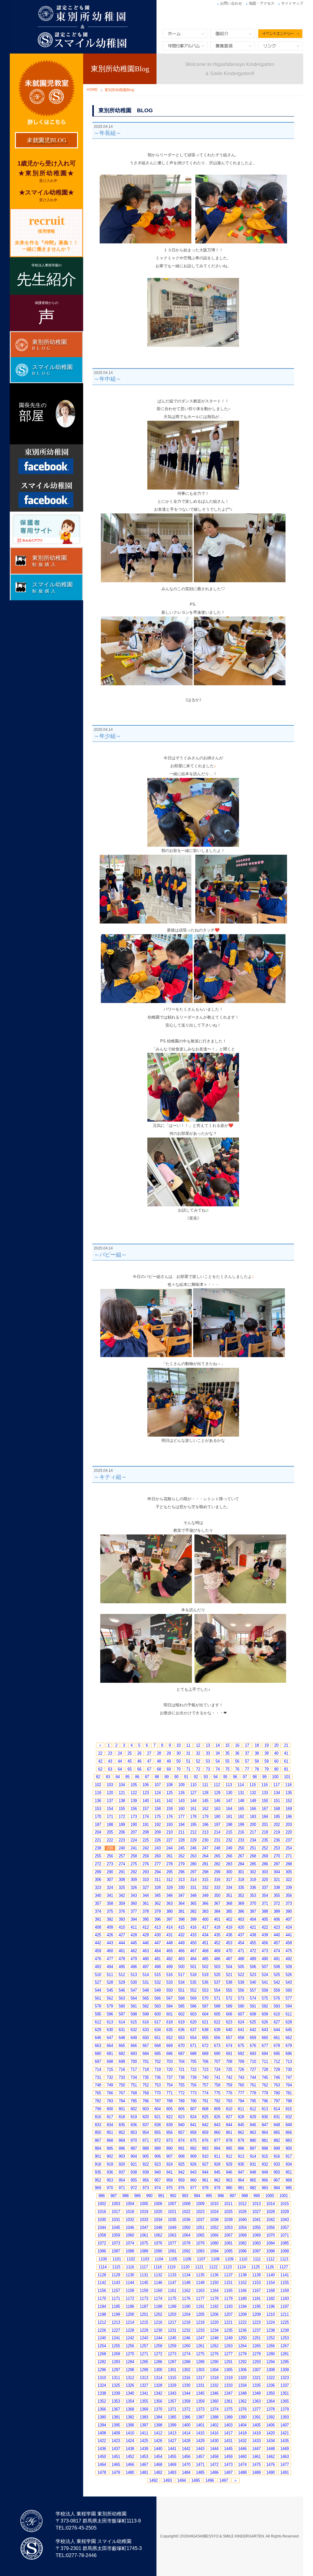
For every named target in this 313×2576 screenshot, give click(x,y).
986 (102, 2196)
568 (181, 1998)
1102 (131, 2259)
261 (169, 1856)
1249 (228, 2338)
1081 (228, 2243)
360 (134, 1903)
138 (122, 1801)
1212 (102, 2322)
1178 (214, 2298)
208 (146, 1832)
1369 (144, 2409)
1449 (285, 2449)
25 (130, 1753)
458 (289, 1943)
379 (158, 1911)
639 (217, 2030)
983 (265, 2188)
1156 (102, 2291)
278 (169, 1864)
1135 (200, 2275)
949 (265, 2172)
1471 (200, 2465)
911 (217, 2156)
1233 (200, 2330)
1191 (200, 2306)
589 (229, 2006)
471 (241, 1951)
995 (209, 2196)
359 (122, 1903)
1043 (285, 2220)
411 (134, 1927)
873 (169, 2140)
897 (253, 2148)
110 (193, 1785)
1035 (172, 2220)
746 (277, 2077)
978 (205, 2188)
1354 (130, 2401)
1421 (285, 2433)
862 (241, 2132)
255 (98, 1856)
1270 (130, 2354)
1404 (242, 2425)
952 (98, 2180)
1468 (158, 2465)
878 (229, 2140)
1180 (242, 2298)
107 (158, 1785)
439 (265, 1935)
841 (193, 2125)
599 (146, 2014)
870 (134, 2140)
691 (229, 2054)
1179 (228, 2298)
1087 (116, 2251)
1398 (158, 2425)
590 (241, 2006)
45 (130, 1761)
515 (158, 1975)
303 (265, 1872)
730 (289, 2069)
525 (277, 1975)
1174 (158, 2298)
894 (217, 2148)
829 (253, 2117)
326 (134, 1888)
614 (122, 2022)
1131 (144, 2275)
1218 (186, 2322)
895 (229, 2148)
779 (265, 2093)
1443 (200, 2449)
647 (110, 2038)
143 (181, 1801)
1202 (158, 2314)
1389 (228, 2417)
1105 (173, 2259)
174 (146, 1817)
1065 (200, 2235)
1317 (200, 2378)
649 (134, 2038)
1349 (256, 2393)
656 (217, 2038)
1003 (116, 2204)
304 (277, 1872)
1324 (102, 2385)
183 (253, 1817)
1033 (144, 2220)
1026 (242, 2212)
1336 (271, 2385)
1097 (256, 2251)
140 (146, 1801)
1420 (271, 2433)
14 (218, 1745)
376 (122, 1911)
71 (188, 1769)
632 (134, 2030)
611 (289, 2014)
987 (114, 2196)
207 (134, 1832)
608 (253, 2014)
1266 (271, 2346)
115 (253, 1785)
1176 (186, 2298)
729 (277, 2069)
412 (146, 1927)
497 (146, 1967)
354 (265, 1895)
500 (181, 1967)
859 (205, 2132)
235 (265, 1840)
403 (241, 1919)
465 (169, 1951)
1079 (200, 2243)
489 (253, 1959)
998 (245, 2196)
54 (218, 1761)
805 (169, 2109)
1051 (200, 2228)
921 (134, 2164)
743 (241, 2077)
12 (198, 1745)
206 (122, 1832)
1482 (158, 2472)
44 (120, 1761)
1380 (102, 2417)
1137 (228, 2275)
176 (169, 1817)
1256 (130, 2346)
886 (122, 2148)
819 (134, 2117)
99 (264, 1777)
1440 (158, 2449)
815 (289, 2109)
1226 (102, 2330)
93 (206, 1777)
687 (181, 2054)
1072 (102, 2243)
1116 (130, 2267)
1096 (242, 2251)
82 (98, 1777)
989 (137, 2196)
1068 (242, 2235)
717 (134, 2069)
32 (198, 1753)
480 (146, 1959)
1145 (144, 2283)
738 (181, 2077)
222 (110, 1840)
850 (98, 2132)
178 (193, 1817)
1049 (172, 2228)
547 (134, 1990)
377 (134, 1911)
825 (205, 2117)
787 (158, 2101)
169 (289, 1809)
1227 (116, 2330)
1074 (130, 2243)
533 (169, 1982)
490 (265, 1959)
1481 (144, 2472)
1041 (256, 2220)
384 (217, 1911)
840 (181, 2125)
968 (289, 2180)
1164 (214, 2291)
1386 (186, 2417)
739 (193, 2077)
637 (193, 2030)
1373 (200, 2409)
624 (241, 2022)
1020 (158, 2212)
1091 (172, 2251)
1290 (214, 2362)
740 (205, 2077)
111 (205, 1785)
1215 (144, 2322)
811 (241, 2109)
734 (134, 2077)
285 (253, 1864)
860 (217, 2132)
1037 (200, 2220)
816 (98, 2117)
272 (98, 1864)
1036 (186, 2220)
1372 (186, 2409)
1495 (196, 2480)
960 (193, 2180)
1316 (186, 2378)
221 (98, 1840)
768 (134, 2093)
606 (229, 2014)
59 (267, 1761)
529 (122, 1982)
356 (289, 1895)
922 (146, 2164)
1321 (256, 2378)
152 (289, 1801)
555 (229, 1990)
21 (286, 1745)
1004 (130, 2204)
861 (229, 2132)
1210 (271, 2314)
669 (169, 2046)
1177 (200, 2298)
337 (265, 1888)
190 (134, 1825)
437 (241, 1935)
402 (229, 1919)
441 (289, 1935)
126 (181, 1793)
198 (229, 1825)
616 (146, 2022)
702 (158, 2062)
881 (265, 2140)
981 (241, 2188)
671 (193, 2046)
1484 (186, 2472)
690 (217, 2054)
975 (169, 2188)
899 (277, 2148)
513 (134, 1975)
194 (181, 1825)
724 (217, 2069)
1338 (102, 2393)
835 (122, 2125)
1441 (172, 2449)
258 (134, 1856)
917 (289, 2156)
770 (158, 2093)
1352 (102, 2401)
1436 (102, 2449)
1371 (172, 2409)
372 (277, 1903)
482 (169, 1959)
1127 (284, 2267)
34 (218, 1753)
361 (146, 1903)
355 (277, 1895)
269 (265, 1856)
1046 (130, 2228)
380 (169, 1911)
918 (98, 2164)
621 (205, 2022)
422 (265, 1927)
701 (146, 2062)
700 (134, 2062)
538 (229, 1982)
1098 (271, 2251)
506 (253, 1967)
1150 (214, 2283)
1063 (172, 2235)
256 (110, 1856)
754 (169, 2085)
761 (253, 2085)
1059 (116, 2235)
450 (193, 1943)
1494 (182, 2480)
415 (181, 1927)
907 (169, 2156)
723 (205, 2069)
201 (265, 1825)
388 (265, 1911)
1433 (256, 2441)
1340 (130, 2393)
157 (146, 1809)
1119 (171, 2267)
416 (193, 1927)
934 (289, 2164)
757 (205, 2085)
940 (158, 2172)
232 (229, 1840)
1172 (130, 2298)
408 (98, 1927)
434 (205, 1935)
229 (193, 1840)
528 (110, 1982)
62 (100, 1769)
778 (253, 2093)
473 (265, 1951)
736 (158, 2077)
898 (265, 2148)
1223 (256, 2322)
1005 (144, 2204)
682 (122, 2054)
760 (241, 2085)
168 (277, 1809)
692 (241, 2054)
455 (253, 1943)
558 (265, 1990)
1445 (228, 2449)
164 (229, 1809)
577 (289, 1998)
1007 (172, 2204)
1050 (186, 2228)
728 (265, 2069)
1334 (242, 2385)
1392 (271, 2417)
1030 (102, 2220)
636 (181, 2030)
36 (237, 1753)
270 (277, 1856)
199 (241, 1825)
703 (169, 2062)
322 (289, 1880)
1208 (242, 2314)
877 (217, 2140)
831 (277, 2117)
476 (98, 1959)
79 (267, 1769)
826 (217, 2117)
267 (241, 1856)
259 (146, 1856)
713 (289, 2062)
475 (289, 1951)
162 (205, 1809)
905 (146, 2156)
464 (158, 1951)
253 (277, 1848)
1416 (214, 2433)
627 (277, 2022)
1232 (186, 2330)
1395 (116, 2425)
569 (193, 1998)
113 (229, 1785)
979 (217, 2188)
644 (277, 2030)
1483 (172, 2472)
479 (134, 1959)
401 (217, 1919)
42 (100, 1761)
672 (205, 2046)
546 (122, 1990)
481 (158, 1959)
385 (229, 1911)
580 (122, 2006)
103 (110, 1785)
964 (241, 2180)
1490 (271, 2472)
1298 (130, 2370)
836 (134, 2125)
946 (229, 2172)
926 (193, 2164)
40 (276, 1753)
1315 (172, 2378)
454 (241, 1943)
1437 (116, 2449)
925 (181, 2164)
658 (241, 2038)
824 (193, 2117)
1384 (158, 2417)
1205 (200, 2314)
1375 (228, 2409)
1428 (186, 2441)
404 (253, 1919)
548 (146, 1990)
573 (241, 1998)
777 (241, 2093)
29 (169, 1753)
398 (181, 1919)
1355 (144, 2401)
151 (277, 1801)
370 (253, 1903)
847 (265, 2125)
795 (253, 2101)
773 (193, 2093)
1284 (130, 2362)
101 (287, 1777)
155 (122, 1809)
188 (110, 1825)
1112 (270, 2259)
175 (158, 1817)
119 (98, 1793)
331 (193, 1888)
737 (169, 2077)
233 (241, 1840)
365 (193, 1903)
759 (229, 2085)
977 (193, 2188)
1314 (158, 2378)
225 (146, 1840)
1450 (102, 2457)
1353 (116, 2401)
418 (217, 1927)
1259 (172, 2346)
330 (181, 1888)
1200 (130, 2314)
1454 (158, 2457)
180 (217, 1817)
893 (205, 2148)
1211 (285, 2314)
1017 (116, 2212)
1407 (285, 2425)
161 (193, 1809)
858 (193, 2132)
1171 (116, 2298)
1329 (172, 2385)
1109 (229, 2259)
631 (122, 2030)
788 (169, 2101)
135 (289, 1793)
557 (253, 1990)
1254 (102, 2346)
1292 (242, 2362)
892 (193, 2148)
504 (229, 1967)
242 (146, 1848)
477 (110, 1959)
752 (146, 2085)
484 (193, 1959)
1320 (242, 2378)
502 (205, 1967)
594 (289, 2006)
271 (289, 1856)
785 (134, 2101)
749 (110, 2085)
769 (146, 2093)
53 (208, 1761)
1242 (130, 2338)
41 (286, 1753)
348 (193, 1895)
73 (208, 1769)
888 (146, 2148)
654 (193, 2038)
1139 (256, 2275)
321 (277, 1880)
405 (265, 1919)
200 (253, 1825)
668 (158, 2046)
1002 (102, 2204)
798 (289, 2101)
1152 (242, 2283)
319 (253, 1880)
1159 (144, 2291)
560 (289, 1990)
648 (122, 2038)
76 (237, 1769)
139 (134, 1801)
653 (181, 2038)
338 (277, 1888)
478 (122, 1959)
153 (98, 1809)
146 (217, 1801)
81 (286, 1769)
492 (289, 1959)
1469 (172, 2465)
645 (289, 2030)
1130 (130, 2275)
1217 (172, 2322)
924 (169, 2164)
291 (122, 1872)
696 (289, 2054)
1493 (168, 2480)
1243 (144, 2338)
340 (98, 1895)
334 (229, 1888)
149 (253, 1801)
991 (161, 2196)
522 (241, 1975)
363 (169, 1903)
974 (158, 2188)
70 (179, 1769)
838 (158, 2125)
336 (253, 1888)
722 (193, 2069)
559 (277, 1990)
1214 (130, 2322)
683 (134, 2054)
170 (98, 1817)
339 (289, 1888)
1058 (102, 2235)
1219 (200, 2322)
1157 (116, 2291)
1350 (271, 2393)
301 (241, 1872)
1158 (130, 2291)
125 (169, 1793)
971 (122, 2188)
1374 (214, 2409)
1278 (242, 2354)
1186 (130, 2306)
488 (241, 1959)
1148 (186, 2283)
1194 (242, 2306)
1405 (256, 2425)
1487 (228, 2472)
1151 (228, 2283)
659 (253, 2038)
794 (241, 2101)
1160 (158, 2291)
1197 (285, 2306)
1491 (285, 2472)
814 (277, 2109)
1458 (214, 2457)
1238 (271, 2330)
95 (225, 1777)
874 (181, 2140)
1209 (256, 2314)
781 (289, 2093)
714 (98, 2069)
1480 (130, 2472)
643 (265, 2030)
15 (227, 1745)
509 (289, 1967)
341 (110, 1895)
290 (110, 1872)
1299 (144, 2370)
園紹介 (233, 34)
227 (169, 1840)
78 (257, 1769)
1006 (158, 2204)
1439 (144, 2449)
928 (217, 2164)
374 (98, 1911)
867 (98, 2140)
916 (277, 2156)
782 (98, 2101)
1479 (116, 2472)
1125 (256, 2267)
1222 (242, 2322)
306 (98, 1880)
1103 (145, 2259)
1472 (214, 2465)
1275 (200, 2354)
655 (205, 2038)
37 (247, 1753)
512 (122, 1975)
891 (181, 2148)
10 (179, 1745)
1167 (256, 2291)
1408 (102, 2433)
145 (205, 1801)
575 (265, 1998)
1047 (144, 2228)
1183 (285, 2298)
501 (193, 1967)
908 (181, 2156)
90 (176, 1777)
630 (110, 2030)
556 (241, 1990)
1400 (186, 2425)
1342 (158, 2393)
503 (217, 1967)
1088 (130, 2251)
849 (289, 2125)
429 (146, 1935)
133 (265, 1793)
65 (130, 1769)
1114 (103, 2267)
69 (169, 1769)
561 (98, 1998)
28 (159, 1753)
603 (193, 2014)
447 (158, 1943)
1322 (271, 2378)
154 (110, 1809)
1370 (158, 2409)
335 (241, 1888)
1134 (186, 2275)
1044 (102, 2228)
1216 (158, 2322)
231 (217, 1840)
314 (193, 1880)
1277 (228, 2354)
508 (277, 1967)
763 (277, 2085)
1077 (172, 2243)
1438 (130, 2449)
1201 (144, 2314)
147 (229, 1801)
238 (98, 1848)
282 (217, 1864)
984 (277, 2188)
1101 (117, 2259)
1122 (213, 2267)
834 (110, 2125)
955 (134, 2180)
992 (173, 2196)
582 (146, 2006)
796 (265, 2101)
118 (288, 1785)
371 (265, 1903)
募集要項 (233, 46)
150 (265, 1801)
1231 (172, 2330)
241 (134, 1848)
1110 (243, 2259)
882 (277, 2140)
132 (253, 1793)
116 (265, 1785)
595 (98, 2014)
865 (277, 2132)
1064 (186, 2235)
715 (110, 2069)
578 (98, 2006)
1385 (172, 2417)
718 (146, 2069)
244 (169, 1848)
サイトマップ (292, 3)
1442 (186, 2449)
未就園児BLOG (47, 140)
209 (158, 1832)
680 (98, 2054)
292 (134, 1872)
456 (265, 1943)
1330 (186, 2385)
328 (158, 1888)
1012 (242, 2204)
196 (205, 1825)
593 (277, 2006)
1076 (158, 2243)
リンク (280, 46)
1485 (200, 2472)
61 (286, 1761)
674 (229, 2046)
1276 (214, 2354)
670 (181, 2046)
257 (122, 1856)
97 (245, 1777)
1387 (200, 2417)
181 (229, 1817)
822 (169, 2117)
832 (289, 2117)
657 (229, 2038)
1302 (186, 2370)
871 (146, 2140)
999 (257, 2196)
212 (193, 1832)
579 (110, 2006)
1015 (285, 2204)
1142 (102, 2283)
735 (146, 2077)
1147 (172, 2283)
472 (253, 1951)
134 (277, 1793)
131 (241, 1793)
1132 (158, 2275)
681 (110, 2054)
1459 (228, 2457)
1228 (130, 2330)
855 (158, 2132)
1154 (271, 2283)
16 (237, 1745)
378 (146, 1911)
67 (149, 1769)
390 (289, 1911)
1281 (285, 2354)
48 (159, 1761)
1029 (285, 2212)
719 (158, 2069)
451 (205, 1943)
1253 (285, 2338)
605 (217, 2014)
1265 (256, 2346)
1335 (256, 2385)
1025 (228, 2212)
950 (277, 2172)
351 (229, 1895)
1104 (159, 2259)
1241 (116, 2338)
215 (229, 1832)
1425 (144, 2441)
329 (169, 1888)
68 (159, 1769)
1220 (214, 2322)
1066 (214, 2235)
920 (122, 2164)
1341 (144, 2393)
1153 (256, 2283)
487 (229, 1959)
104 (122, 1785)
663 (98, 2046)
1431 (228, 2441)
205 (110, 1832)
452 (217, 1943)
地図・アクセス (262, 3)
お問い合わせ (231, 3)
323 (98, 1888)
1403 (228, 2425)
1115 (116, 2267)
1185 (116, 2306)
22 (100, 1753)
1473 (228, 2465)
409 (110, 1927)
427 (122, 1935)
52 (198, 1761)
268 (253, 1856)
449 (181, 1943)
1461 (256, 2457)
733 (122, 2077)
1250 (242, 2338)
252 (265, 1848)
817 (110, 2117)
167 (265, 1809)
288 (289, 1864)
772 (181, 2093)
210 (169, 1832)
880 (253, 2140)
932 (265, 2164)
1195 (256, 2306)
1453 (144, 2457)
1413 (172, 2433)
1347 (228, 2393)
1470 (186, 2465)
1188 (158, 2306)
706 (205, 2062)
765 (98, 2093)
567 (169, 1998)
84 (118, 1777)
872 (158, 2140)
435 (217, 1935)
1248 (214, 2338)
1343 (172, 2393)
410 (122, 1927)
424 (289, 1927)
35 (227, 1753)
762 (265, 2085)
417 (205, 1927)
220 (289, 1832)
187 (98, 1825)
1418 (242, 2433)
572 (229, 1998)
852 (122, 2132)
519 (205, 1975)
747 (289, 2077)
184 (265, 1817)
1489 (256, 2472)
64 (120, 1769)
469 (217, 1951)
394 (134, 1919)
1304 (214, 2370)
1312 (130, 2378)
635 (169, 2030)
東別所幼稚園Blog (119, 90)
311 (158, 1880)
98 (255, 1777)
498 (158, 1967)
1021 (172, 2212)
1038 (214, 2220)
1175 (172, 2298)
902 (110, 2156)
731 (98, 2077)
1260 (186, 2346)
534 (181, 1982)
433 (193, 1935)
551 (181, 1990)
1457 (200, 2457)
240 (122, 1848)
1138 (242, 2275)
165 (241, 1809)
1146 (158, 2283)
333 (217, 1888)
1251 (256, 2338)
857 (181, 2132)
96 (235, 1777)
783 (110, 2101)
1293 (256, 2362)
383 (205, 1911)
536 (205, 1982)
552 (193, 1990)
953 (110, 2180)
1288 (186, 2362)
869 (122, 2140)
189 (122, 1825)
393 (122, 1919)
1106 (187, 2259)
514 (146, 1975)
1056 (271, 2228)
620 (193, 2022)
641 (241, 2030)
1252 (271, 2338)
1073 (116, 2243)
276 (146, 1864)
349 (205, 1895)
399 (193, 1919)
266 (229, 1856)
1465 (116, 2465)
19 (267, 1745)
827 (229, 2117)
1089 (144, 2251)
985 (289, 2188)
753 (158, 2085)
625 (253, 2022)
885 (110, 2148)
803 (146, 2109)
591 (253, 2006)
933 (277, 2164)
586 (193, 2006)
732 (110, 2077)
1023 (200, 2212)
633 (146, 2030)
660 (265, 2038)
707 (217, 2062)
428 (134, 1935)
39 (267, 1753)
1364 (271, 2401)
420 (241, 1927)
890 (169, 2148)
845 (241, 2125)
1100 (103, 2259)
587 (205, 2006)
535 (193, 1982)
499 (169, 1967)
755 (181, 2085)
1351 (285, 2393)
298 (205, 1872)
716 (122, 2069)
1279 (256, 2354)
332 (205, 1888)
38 (257, 1753)
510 (98, 1975)
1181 (256, 2298)
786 (146, 2101)
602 (181, 2014)
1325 (116, 2385)
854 (146, 2132)
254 (289, 1848)
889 (158, 2148)
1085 (285, 2243)
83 (108, 1777)
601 (169, 2014)
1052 (214, 2228)
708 (229, 2062)
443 (110, 1943)
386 (241, 1911)
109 (181, 1785)
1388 (214, 2417)
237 (289, 1840)
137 (110, 1801)
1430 (214, 2441)
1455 (172, 2457)
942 (181, 2172)
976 (181, 2188)
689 (205, 2054)
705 (193, 2062)
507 (265, 1967)
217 (253, 1832)
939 (146, 2172)
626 (265, 2022)
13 (208, 1745)
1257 (144, 2346)
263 (193, 1856)
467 (193, 1951)
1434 (271, 2441)
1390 (242, 2417)
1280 (271, 2354)
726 (241, 2069)
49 (169, 1761)
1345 (200, 2393)
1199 (116, 2314)
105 (134, 1785)
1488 (242, 2472)
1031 (116, 2220)
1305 (228, 2370)
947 (241, 2172)
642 (253, 2030)
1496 (210, 2480)
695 (277, 2054)
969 (98, 2188)
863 (253, 2132)
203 (289, 1825)
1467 (144, 2465)
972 (134, 2188)
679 (289, 2046)
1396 (130, 2425)
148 (241, 1801)
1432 (242, 2441)
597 (122, 2014)
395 (146, 1919)
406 (277, 1919)
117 (276, 1785)
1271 (144, 2354)
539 (241, 1982)
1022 (186, 2212)
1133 (172, 2275)
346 (169, 1895)
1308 (271, 2370)
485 (205, 1959)
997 (233, 2196)
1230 (158, 2330)
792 (217, 2101)
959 (181, 2180)
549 (158, 1990)
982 (253, 2188)
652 (169, 2038)
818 (122, 2117)
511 (110, 1975)
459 (98, 1951)
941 (169, 2172)
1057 (285, 2228)
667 (146, 2046)
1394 (102, 2425)
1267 (285, 2346)
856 (169, 2132)
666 (134, 2046)
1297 (116, 2370)
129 (217, 1793)
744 (253, 2077)
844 (229, 2125)
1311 (116, 2378)
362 (158, 1903)
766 (110, 2093)
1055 (256, 2228)
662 (289, 2038)
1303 (200, 2370)
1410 (130, 2433)
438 (253, 1935)
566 (158, 1998)
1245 (172, 2338)
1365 (285, 2401)
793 (229, 2101)
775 (217, 2093)
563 (122, 1998)
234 (253, 1840)
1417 (228, 2433)
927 (205, 2164)
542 (277, 1982)
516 (169, 1975)
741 (217, 2077)
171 (110, 1817)
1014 (271, 2204)
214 (217, 1832)
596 (110, 2014)
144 (193, 1801)
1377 (256, 2409)
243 (158, 1848)
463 (146, 1951)
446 (146, 1943)
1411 (144, 2433)
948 (253, 2172)
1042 (271, 2220)
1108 (215, 2259)
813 (265, 2109)
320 (265, 1880)
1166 (242, 2291)
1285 (144, 2362)
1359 (200, 2401)
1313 (144, 2378)
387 (253, 1911)
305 (289, 1872)
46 (139, 1761)
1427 (172, 2441)
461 (122, 1951)
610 (277, 2014)
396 (158, 1919)
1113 (284, 2259)
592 (265, 2006)
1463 (285, 2457)
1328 (158, 2385)
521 (229, 1975)
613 (110, 2022)
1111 (257, 2259)
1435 (285, 2441)
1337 (285, 2385)
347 (181, 1895)
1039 (228, 2220)
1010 (214, 2204)
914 (253, 2156)
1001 (284, 2196)
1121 (199, 2267)
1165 (228, 2291)
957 (158, 2180)
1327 (144, 2385)
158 (158, 1809)
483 (181, 1959)
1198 (102, 2314)
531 (146, 1982)
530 (134, 1982)
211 (181, 1832)
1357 (172, 2401)
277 (158, 1864)
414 (169, 1927)
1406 (271, 2425)
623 (229, 2022)
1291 (228, 2362)
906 (158, 2156)
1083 (256, 2243)
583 (158, 2006)
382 (193, 1911)
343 (134, 1895)
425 (98, 1935)
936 (110, 2172)
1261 (200, 2346)
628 (289, 2022)
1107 (201, 2259)
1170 (102, 2298)
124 (158, 1793)
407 (289, 1919)
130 (229, 1793)
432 (181, 1935)
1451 (116, 2457)
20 (276, 1745)
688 (193, 2054)
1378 (271, 2409)
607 (241, 2014)
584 (169, 2006)
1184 (102, 2306)
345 (158, 1895)
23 (110, 1753)
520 (217, 1975)
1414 (186, 2433)
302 (253, 1872)
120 (110, 1793)
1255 (116, 2346)
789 (181, 2101)
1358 (186, 2401)
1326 (130, 2385)
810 (229, 2109)
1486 (214, 2472)
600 (158, 2014)
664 (110, 2046)
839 (169, 2125)
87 (147, 1777)
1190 (186, 2306)
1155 (285, 2283)
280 (193, 1864)
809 (217, 2109)
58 (257, 1761)
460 (110, 1951)
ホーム (185, 34)
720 (169, 2069)
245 (181, 1848)
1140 (271, 2275)
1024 (214, 2212)
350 (217, 1895)
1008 (186, 2204)
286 (265, 1864)
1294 (271, 2362)
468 (205, 1951)
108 (169, 1785)
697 (98, 2062)
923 (158, 2164)
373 (289, 1903)
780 (277, 2093)
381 (181, 1911)
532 (158, 1982)
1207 (228, 2314)
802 (134, 2109)
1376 (242, 2409)
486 (217, 1959)
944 (205, 2172)
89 (167, 1777)
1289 (200, 2362)
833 (98, 2125)
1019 (144, 2212)
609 (265, 2014)
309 (134, 1880)
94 (215, 1777)
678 (277, 2046)
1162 (186, 2291)
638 (205, 2030)
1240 (102, 2338)
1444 (214, 2449)
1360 (214, 2401)
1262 (214, 2346)
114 (241, 1785)
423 (277, 1927)
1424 (130, 2441)
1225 (285, 2322)
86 (137, 1777)
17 (247, 1745)
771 (169, 2093)
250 (241, 1848)
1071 (285, 2235)
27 (149, 1753)
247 (205, 1848)
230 (205, 1840)
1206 (214, 2314)
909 (193, 2156)
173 (134, 1817)
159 (169, 1809)
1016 (102, 2212)
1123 (227, 2267)
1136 (214, 2275)
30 (179, 1753)
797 (277, 2101)
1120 (185, 2267)
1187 (144, 2306)
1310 (102, 2378)
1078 (186, 2243)
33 (208, 1753)
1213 (116, 2322)
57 (247, 1761)
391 (98, 1919)
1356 (158, 2401)
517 (181, 1975)
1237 (256, 2330)
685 (158, 2054)
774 (205, 2093)
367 (217, 1903)
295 (169, 1872)
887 (134, 2148)
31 (188, 1753)
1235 (228, 2330)
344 (146, 1895)
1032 (130, 2220)
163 (217, 1809)
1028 (271, 2212)
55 (227, 1761)
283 (229, 1864)
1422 (102, 2441)
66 (139, 1769)
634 (158, 2030)
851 (110, 2132)
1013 (256, 2204)
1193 (228, 2306)
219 (277, 1832)
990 (149, 2196)
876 (205, 2140)
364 (181, 1903)
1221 (228, 2322)
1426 (158, 2441)
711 (265, 2062)
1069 (256, 2235)
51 (188, 1761)
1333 (228, 2385)
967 (277, 2180)
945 (217, 2172)
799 (98, 2109)
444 (122, 1943)
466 (181, 1951)
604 (205, 2014)
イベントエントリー (280, 34)
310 (146, 1880)
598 (134, 2014)
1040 (242, 2220)
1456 (186, 2457)
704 (181, 2062)
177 (181, 1817)
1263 (228, 2346)
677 (265, 2046)
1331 (200, 2385)
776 (229, 2093)
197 (217, 1825)
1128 (102, 2275)
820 (146, 2117)
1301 (172, 2370)
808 (205, 2109)
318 (241, 1880)
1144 (130, 2283)
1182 (271, 2298)
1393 (285, 2417)
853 (134, 2132)
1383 (144, 2417)
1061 (144, 2235)
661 (277, 2038)
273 (110, 1864)
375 (110, 1911)
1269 (116, 2354)
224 (134, 1840)
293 (146, 1872)
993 (185, 2196)
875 (193, 2140)
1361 (228, 2401)
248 (217, 1848)
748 (98, 2085)
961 (205, 2180)
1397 (144, 2425)
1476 (271, 2465)
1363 (256, 2401)
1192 (214, 2306)
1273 (172, 2354)
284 (241, 1864)
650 (146, 2038)
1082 (242, 2243)
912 (229, 2156)
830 (265, 2117)
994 (197, 2196)
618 (169, 2022)
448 (169, 1943)
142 (169, 1801)
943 (193, 2172)
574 (253, 1998)
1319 (228, 2378)
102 (98, 1785)
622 (217, 2022)
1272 (158, 2354)
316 (217, 1880)
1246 (186, 2338)
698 (110, 2062)
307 (110, 1880)
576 (277, 1998)
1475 (256, 2465)
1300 (158, 2370)
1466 (130, 2465)
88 (157, 1777)
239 (110, 1848)
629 (98, 2030)
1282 (102, 2362)
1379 (285, 2409)
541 (265, 1982)
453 (229, 1943)
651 (158, 2038)
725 (229, 2069)
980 (229, 2188)
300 (229, 1872)
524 (265, 1975)
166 (253, 1809)
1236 (242, 2330)
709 (241, 2062)
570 (205, 1998)
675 (241, 2046)
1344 (186, 2393)
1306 (242, 2370)
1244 (158, 2338)
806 (181, 2109)
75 (227, 1769)
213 (205, 1832)
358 (110, 1903)
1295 (285, 2362)
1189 (172, 2306)
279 (181, 1864)
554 (217, 1990)
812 (253, 2109)
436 (229, 1935)
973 (146, 2188)
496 (134, 1967)
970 (110, 2188)
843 (217, 2125)
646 (98, 2038)
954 (122, 2180)
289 (98, 1872)
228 (181, 1840)
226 (158, 1840)
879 (241, 2140)
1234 (214, 2330)
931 (253, 2164)
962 (217, 2180)
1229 (144, 2330)
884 (98, 2148)
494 (110, 1967)
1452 (130, 2457)
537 (217, 1982)
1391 (256, 2417)
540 (253, 1982)
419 (229, 1927)
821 (158, 2117)
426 (110, 1935)
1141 (285, 2275)
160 (181, 1809)
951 (289, 2172)
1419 (256, 2433)
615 (134, 2022)
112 (217, 1785)
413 (158, 1927)
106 (146, 1785)
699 (122, 2062)
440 (277, 1935)
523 (253, 1975)
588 (217, 2006)
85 (127, 1777)
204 (98, 1832)
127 (193, 1793)
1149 (200, 2283)
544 (98, 1990)
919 (110, 2164)
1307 (256, 2370)
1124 (241, 2267)
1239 (285, 2330)
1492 (153, 2480)
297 (193, 1872)
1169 (285, 2291)
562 (110, 1998)
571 (217, 1998)
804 (158, 2109)
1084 (271, 2243)
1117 (144, 2267)
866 (289, 2132)
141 (158, 1801)
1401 (200, 2425)
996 (221, 2196)
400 (205, 1919)
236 (277, 1840)
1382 (130, 2417)
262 (181, 1856)
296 (181, 1872)
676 (253, 2046)
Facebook (46, 461)
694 (265, 2054)
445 (134, 1943)
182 (241, 1817)
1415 (200, 2433)
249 (229, 1848)
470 (229, 1951)
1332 (214, 2385)
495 (122, 1967)
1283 (116, 2362)
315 (205, 1880)
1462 (271, 2457)
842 (205, 2125)
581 (134, 2006)
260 (158, 1856)
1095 (228, 2251)
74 (218, 1769)
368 (229, 1903)
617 (158, 2022)
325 (122, 1888)
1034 (158, 2220)
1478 (102, 2472)
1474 (242, 2465)
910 (205, 2156)
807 (193, 2109)
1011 (228, 2204)
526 (289, 1975)
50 (179, 1761)
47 (149, 1761)
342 (122, 1895)
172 (122, 1817)
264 (205, 1856)
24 (120, 1753)
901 (98, 2156)
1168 (271, 2291)
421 (253, 1927)
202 (277, 1825)
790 (193, 2101)
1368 (130, 2409)
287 (277, 1864)
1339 (116, 2393)
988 (125, 2196)
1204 (186, 2314)
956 (146, 2180)
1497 (224, 2480)
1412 (158, 2433)
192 (158, 1825)
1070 (271, 2235)
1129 (116, 2275)
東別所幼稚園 (156, 27)
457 (277, 1943)
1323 (285, 2378)
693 (253, 2054)
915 (265, 2156)
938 (134, 2172)
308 (122, 1880)
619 (181, 2022)
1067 (228, 2235)
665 (122, 2046)
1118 (158, 2267)
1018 (130, 2212)
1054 (242, 2228)
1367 (116, 2409)
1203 (172, 2314)
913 (241, 2156)
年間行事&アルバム (185, 46)
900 (289, 2148)
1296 (102, 2370)
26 (139, 1753)
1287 (172, 2362)
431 (169, 1935)
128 (205, 1793)
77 (247, 1769)
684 (146, 2054)
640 (229, 2030)
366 (205, 1903)
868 (110, 2140)
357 (98, 1903)
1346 (214, 2393)
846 (253, 2125)
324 (110, 1888)
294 (158, 1872)
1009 (200, 2204)
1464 (102, 2465)
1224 (271, 2322)
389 (277, 1911)
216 (241, 1832)
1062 (158, 2235)
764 (289, 2085)
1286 (158, 2362)
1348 (242, 2393)
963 (229, 2180)
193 (169, 1825)
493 (98, 1967)
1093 (200, 2251)
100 (275, 1777)
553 (205, 1990)
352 (241, 1895)
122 (134, 1793)
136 (98, 1801)
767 (122, 2093)
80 (276, 1769)
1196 (271, 2306)
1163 (200, 2291)
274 (122, 1864)
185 (277, 1817)
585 (181, 2006)
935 (98, 2172)
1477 (285, 2465)
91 (186, 1777)
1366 (102, 2409)
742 (229, 2077)
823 (181, 2117)
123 (146, 1793)
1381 (116, 2417)
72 (198, 1769)
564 (134, 1998)
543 (289, 1982)
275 (134, 1864)
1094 (214, 2251)
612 (98, 2022)
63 (110, 1769)
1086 (102, 2251)
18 (257, 1745)
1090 (158, 2251)
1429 (200, 2441)
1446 (242, 2449)
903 (122, 2156)
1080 (214, 2243)
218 (265, 1832)
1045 (116, 2228)
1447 (256, 2449)
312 (169, 1880)
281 (205, 1864)
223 (122, 1840)
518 (193, 1975)
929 (229, 2164)
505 (241, 1967)
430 (158, 1935)
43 (110, 1761)
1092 (186, 2251)
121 (122, 1793)
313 (181, 1880)
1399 (172, 2425)
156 (134, 1809)
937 (122, 2172)
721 (181, 2069)
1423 (116, 2441)
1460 (242, 2457)
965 (253, 2180)
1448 (271, 2449)
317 (229, 1880)
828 (241, 2117)
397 (169, 1919)
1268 (102, 2354)
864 (265, 2132)
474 (277, 1951)
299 (217, 1872)
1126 (270, 2267)
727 (253, 2069)
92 (196, 1777)
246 (193, 1848)
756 (193, 2085)
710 (253, 2062)
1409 (116, 2433)
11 (188, 1745)
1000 (270, 2196)
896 (241, 2148)
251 (253, 1848)
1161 (172, 2291)
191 (146, 1825)
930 (241, 2164)
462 (134, 1951)
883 (289, 2140)
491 (277, 1959)
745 (265, 2077)
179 (205, 1817)
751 (134, 2085)
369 (241, 1903)
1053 (228, 2228)
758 (217, 2085)
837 (146, 2125)
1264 (242, 2346)
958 (169, 2180)
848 (277, 2125)
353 (253, 1895)
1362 (242, 2401)
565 (146, 1998)
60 (276, 1761)
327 (146, 1888)
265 (217, 1856)
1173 (144, 2298)
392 (110, 1919)
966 (265, 2180)
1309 (285, 2370)
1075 (144, 2243)
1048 (158, 2228)
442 (98, 1943)
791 (205, 2101)
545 (110, 1990)
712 (277, 2062)
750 (122, 2085)
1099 (285, 2251)
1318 (214, 2378)
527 (98, 1982)
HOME (92, 90)
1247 (200, 2338)
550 (169, 1990)
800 (110, 2109)
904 (134, 2156)
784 (122, 2101)
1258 (158, 2346)
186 (289, 1817)
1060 (130, 2235)
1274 (186, 2354)
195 (193, 1825)
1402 (214, 2425)
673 (217, 2046)
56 (237, 1761)
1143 (116, 2283)
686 (169, 2054)
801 (122, 2109)
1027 (256, 2212)
